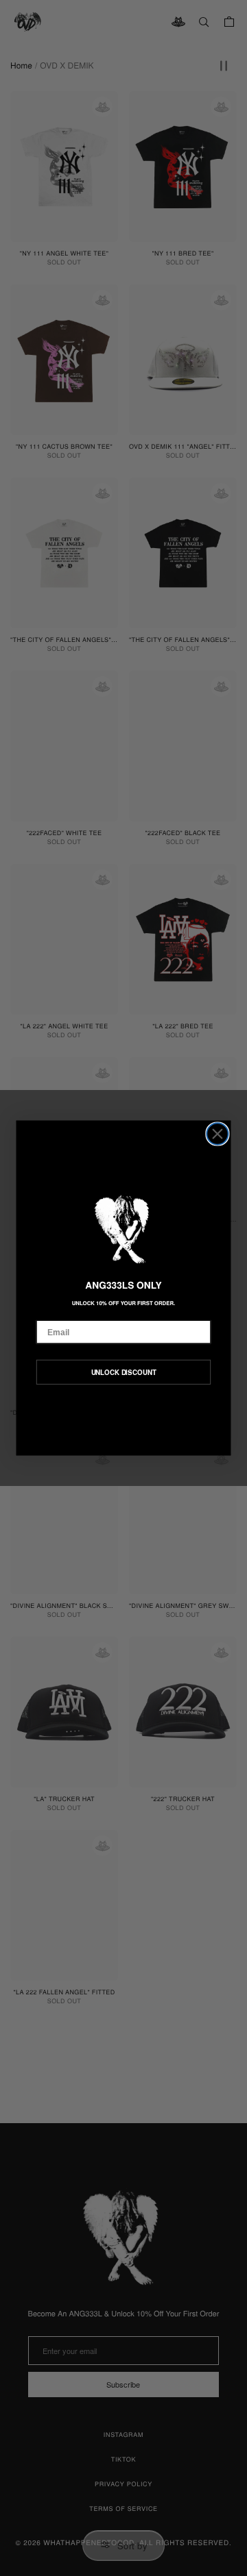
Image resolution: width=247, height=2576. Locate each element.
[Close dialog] (217, 1134)
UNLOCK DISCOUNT (124, 1372)
